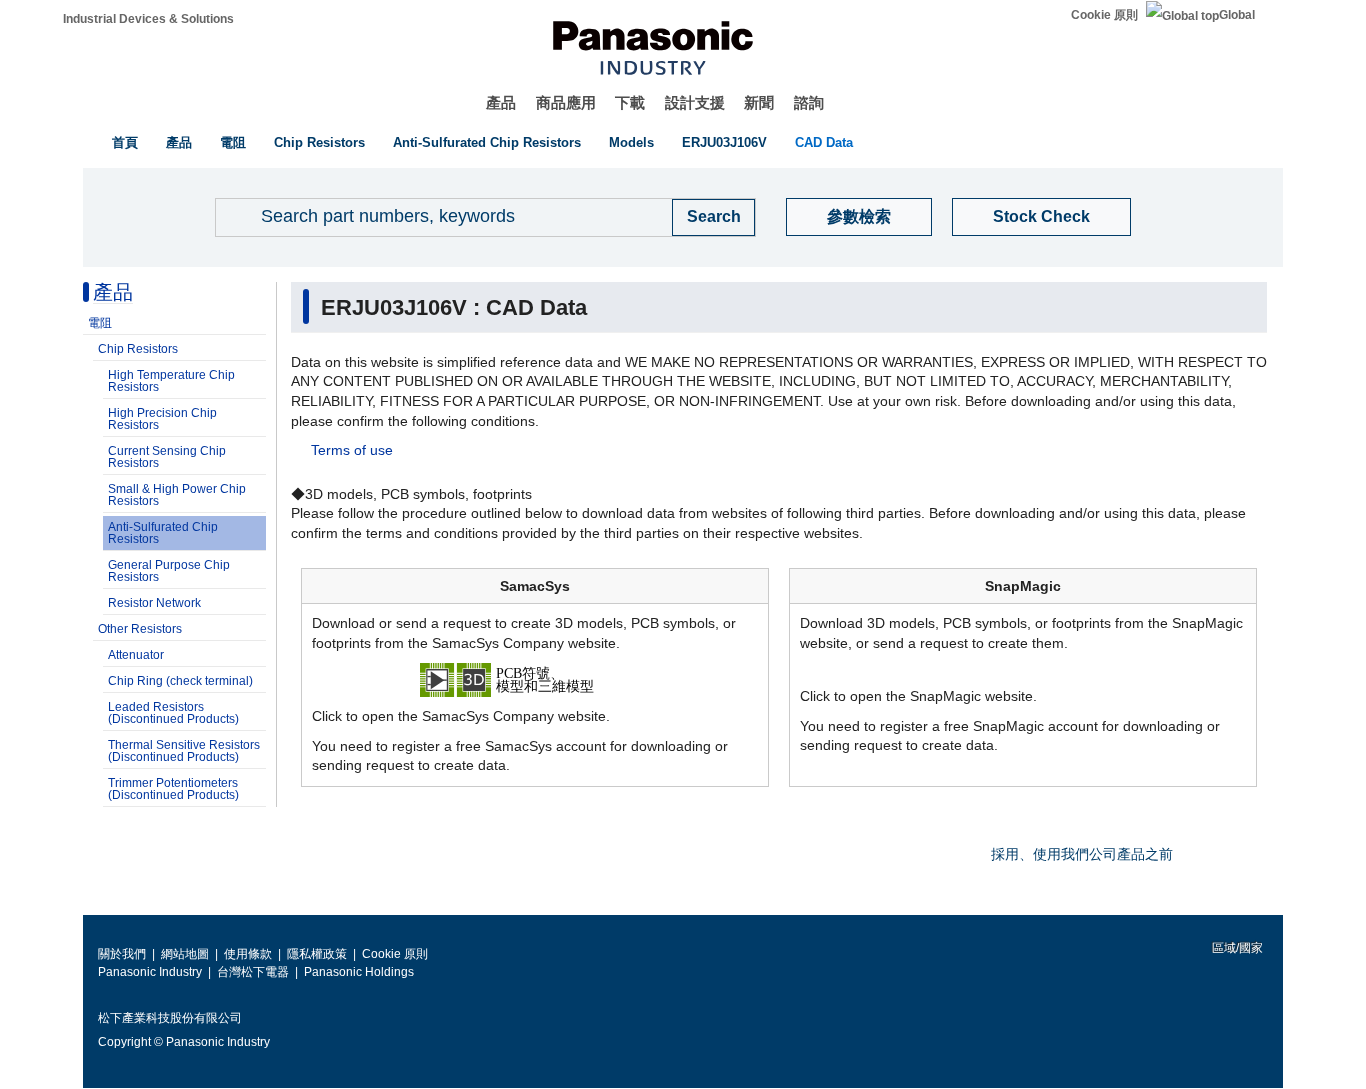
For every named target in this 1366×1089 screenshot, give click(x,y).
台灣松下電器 (253, 972)
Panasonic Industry (150, 972)
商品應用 (566, 102)
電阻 (233, 142)
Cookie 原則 (1104, 15)
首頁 (125, 142)
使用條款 (248, 954)
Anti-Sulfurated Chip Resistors (487, 142)
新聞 (759, 102)
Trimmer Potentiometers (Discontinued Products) (173, 789)
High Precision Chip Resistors (162, 419)
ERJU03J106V (724, 142)
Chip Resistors (319, 142)
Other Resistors (140, 629)
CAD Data (824, 142)
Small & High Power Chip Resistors (177, 495)
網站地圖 (185, 954)
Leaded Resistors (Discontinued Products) (173, 713)
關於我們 (122, 954)
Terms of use (352, 450)
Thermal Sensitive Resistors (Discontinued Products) (184, 751)
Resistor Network (154, 603)
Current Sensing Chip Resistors (167, 457)
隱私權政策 (317, 954)
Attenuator (136, 655)
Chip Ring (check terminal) (180, 681)
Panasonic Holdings (359, 972)
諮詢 (809, 102)
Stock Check (1041, 216)
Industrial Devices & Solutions (148, 19)
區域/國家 (1236, 948)
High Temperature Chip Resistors (171, 381)
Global (1237, 15)
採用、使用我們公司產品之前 (1082, 854)
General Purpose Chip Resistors (169, 571)
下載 (630, 102)
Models (631, 142)
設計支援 (695, 102)
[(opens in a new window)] (535, 679)
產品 (501, 102)
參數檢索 (859, 216)
